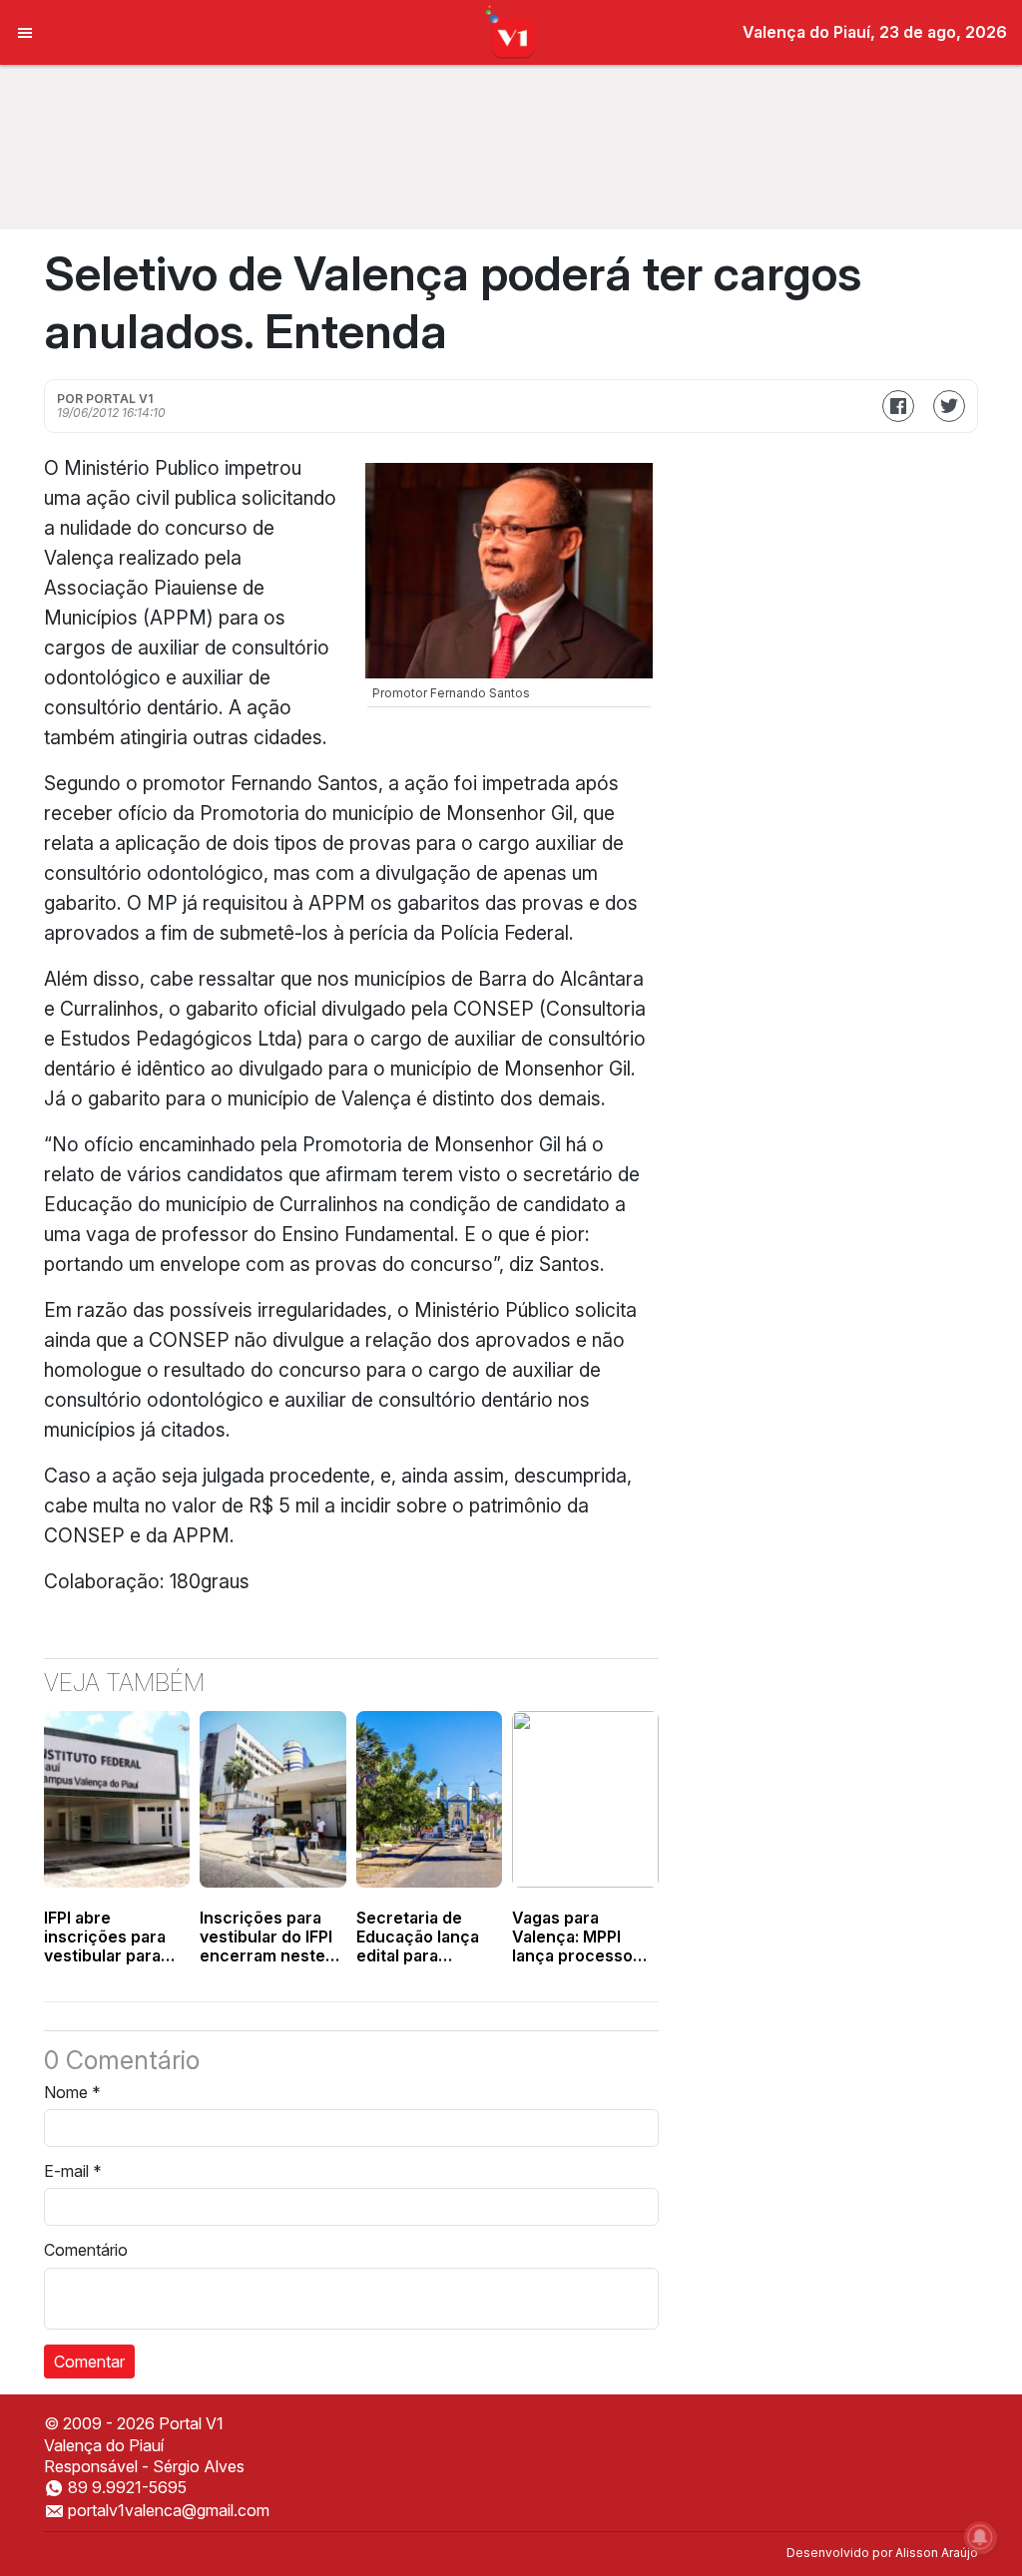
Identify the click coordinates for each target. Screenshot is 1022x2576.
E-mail (73, 2171)
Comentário (86, 2250)
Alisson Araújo (937, 2553)
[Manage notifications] (980, 2537)
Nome (72, 2092)
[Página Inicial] (511, 31)
